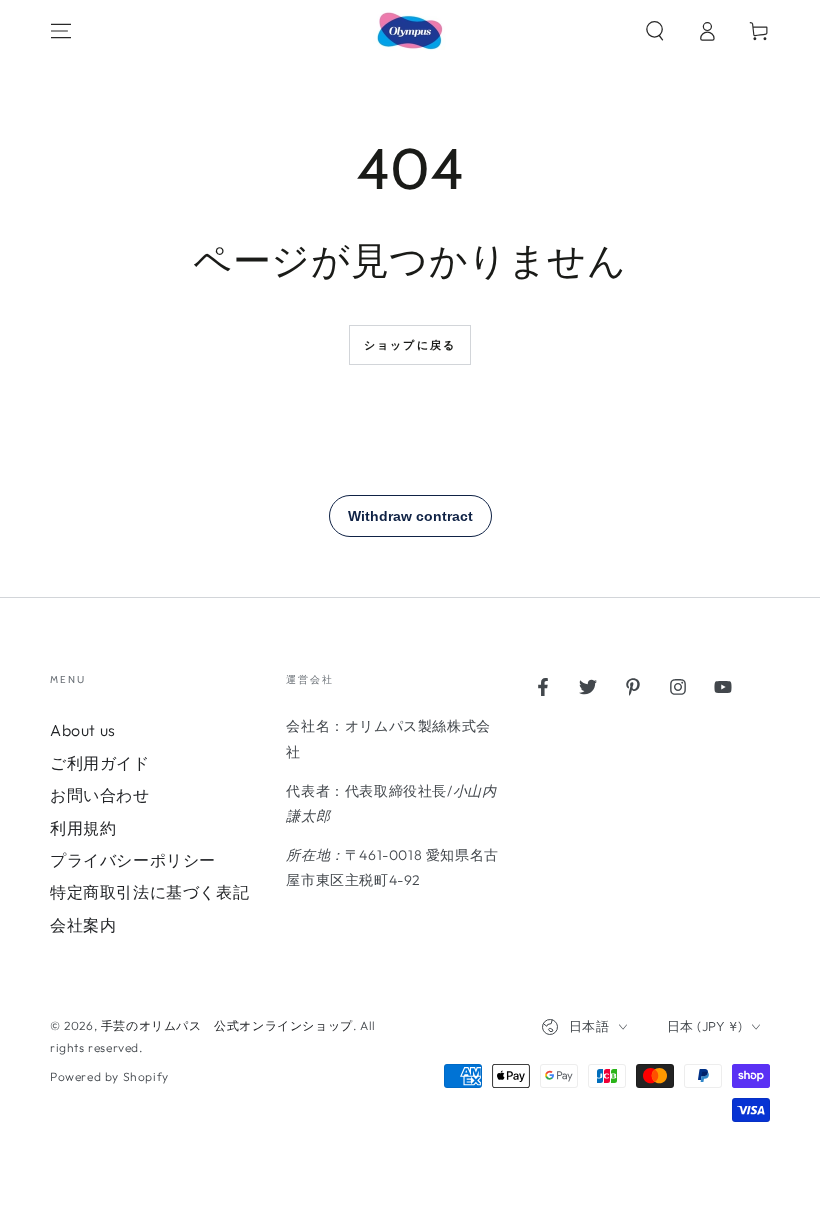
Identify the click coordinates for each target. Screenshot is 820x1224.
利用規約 (83, 828)
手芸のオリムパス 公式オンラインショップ (227, 1025)
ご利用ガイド (100, 763)
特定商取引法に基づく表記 (149, 892)
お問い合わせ (100, 795)
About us (83, 730)
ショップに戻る (410, 345)
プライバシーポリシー (133, 860)
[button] (655, 31)
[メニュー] (61, 31)
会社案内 (83, 925)
